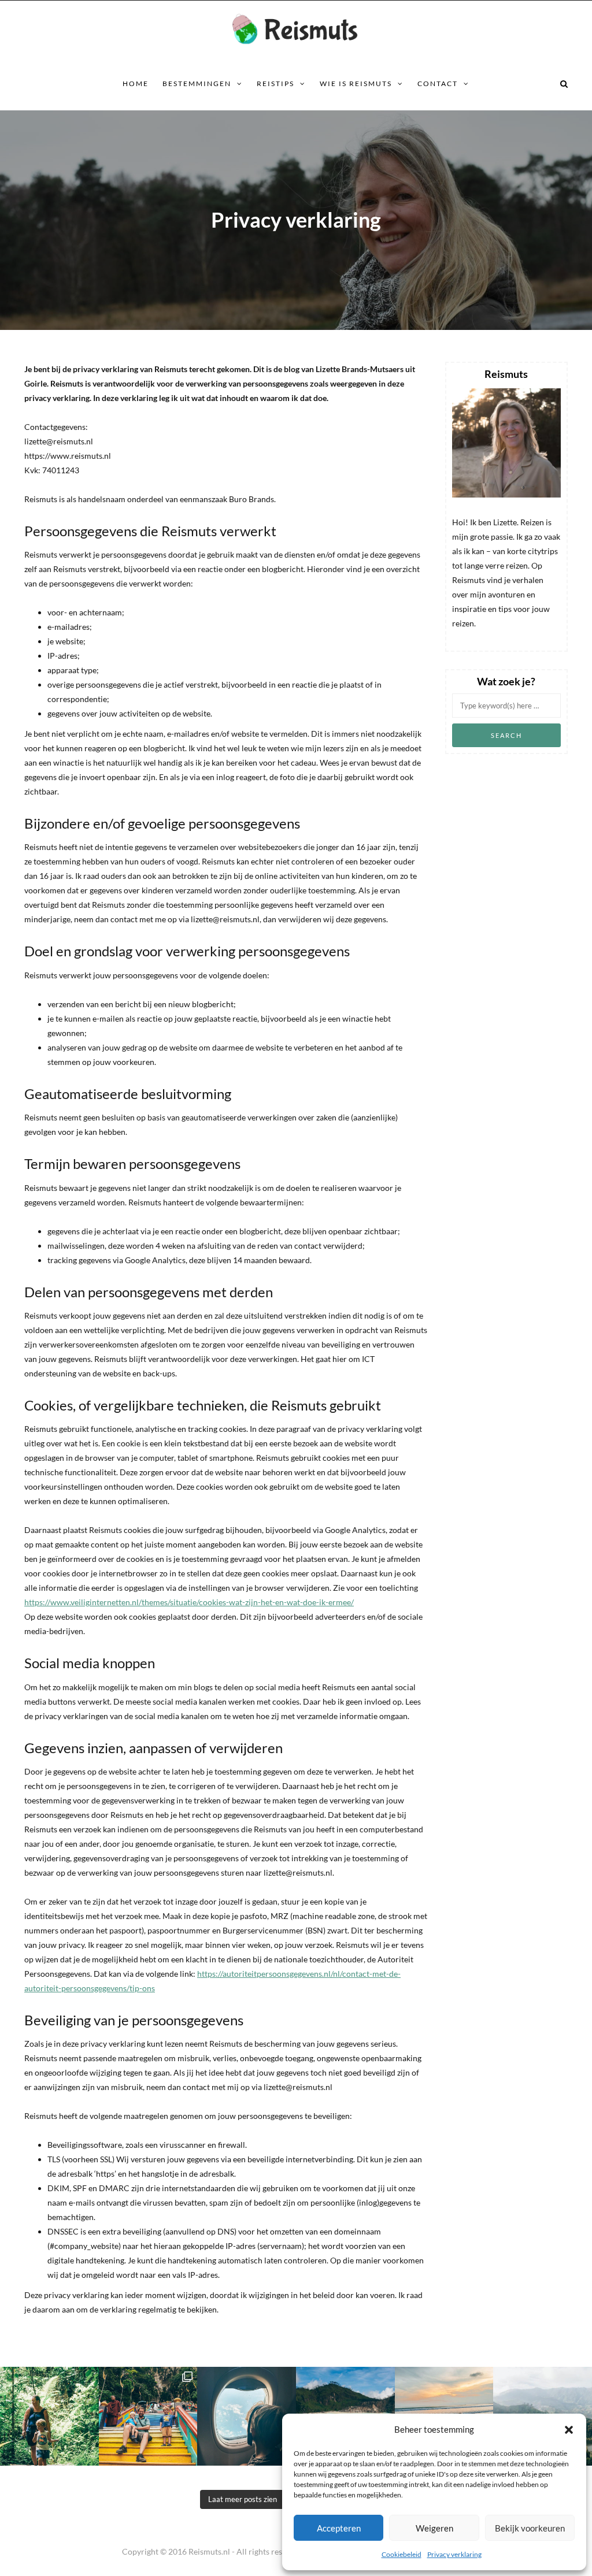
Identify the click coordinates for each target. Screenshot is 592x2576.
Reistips (275, 83)
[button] (569, 2430)
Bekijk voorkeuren (530, 2528)
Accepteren (339, 2528)
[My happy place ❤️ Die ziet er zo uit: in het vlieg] (247, 2416)
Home (136, 83)
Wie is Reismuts (356, 83)
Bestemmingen (197, 83)
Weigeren (434, 2528)
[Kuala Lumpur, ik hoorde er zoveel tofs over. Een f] (148, 2416)
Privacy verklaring (454, 2554)
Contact (438, 83)
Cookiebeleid (402, 2554)
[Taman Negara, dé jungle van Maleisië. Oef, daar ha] (49, 2416)
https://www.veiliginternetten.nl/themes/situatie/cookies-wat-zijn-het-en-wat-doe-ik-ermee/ (189, 1602)
